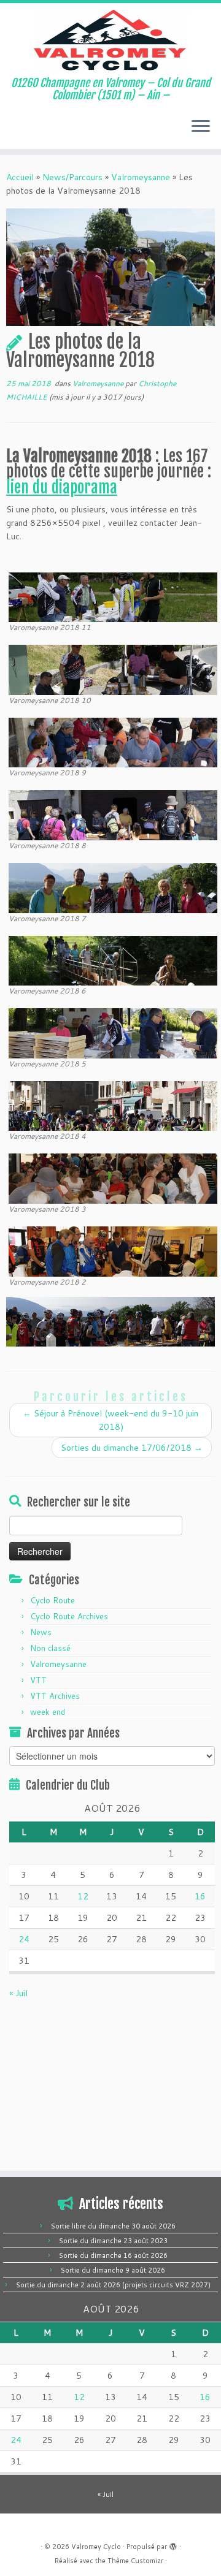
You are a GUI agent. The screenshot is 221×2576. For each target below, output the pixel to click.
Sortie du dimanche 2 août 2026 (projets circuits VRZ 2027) (113, 2285)
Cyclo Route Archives (69, 1616)
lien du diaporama (62, 487)
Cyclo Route (52, 1600)
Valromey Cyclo (96, 2547)
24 (24, 1939)
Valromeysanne (141, 177)
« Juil (18, 1993)
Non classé (50, 1648)
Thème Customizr (135, 2561)
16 (200, 1896)
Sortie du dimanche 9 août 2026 (113, 2270)
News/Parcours (72, 177)
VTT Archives (55, 1696)
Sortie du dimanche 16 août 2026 (113, 2255)
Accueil (20, 177)
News (41, 1632)
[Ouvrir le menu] (201, 127)
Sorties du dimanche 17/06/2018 (132, 1448)
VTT (38, 1680)
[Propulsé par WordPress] (173, 2544)
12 (83, 1896)
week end (48, 1712)
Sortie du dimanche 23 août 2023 (113, 2241)
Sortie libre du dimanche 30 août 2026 (113, 2226)
